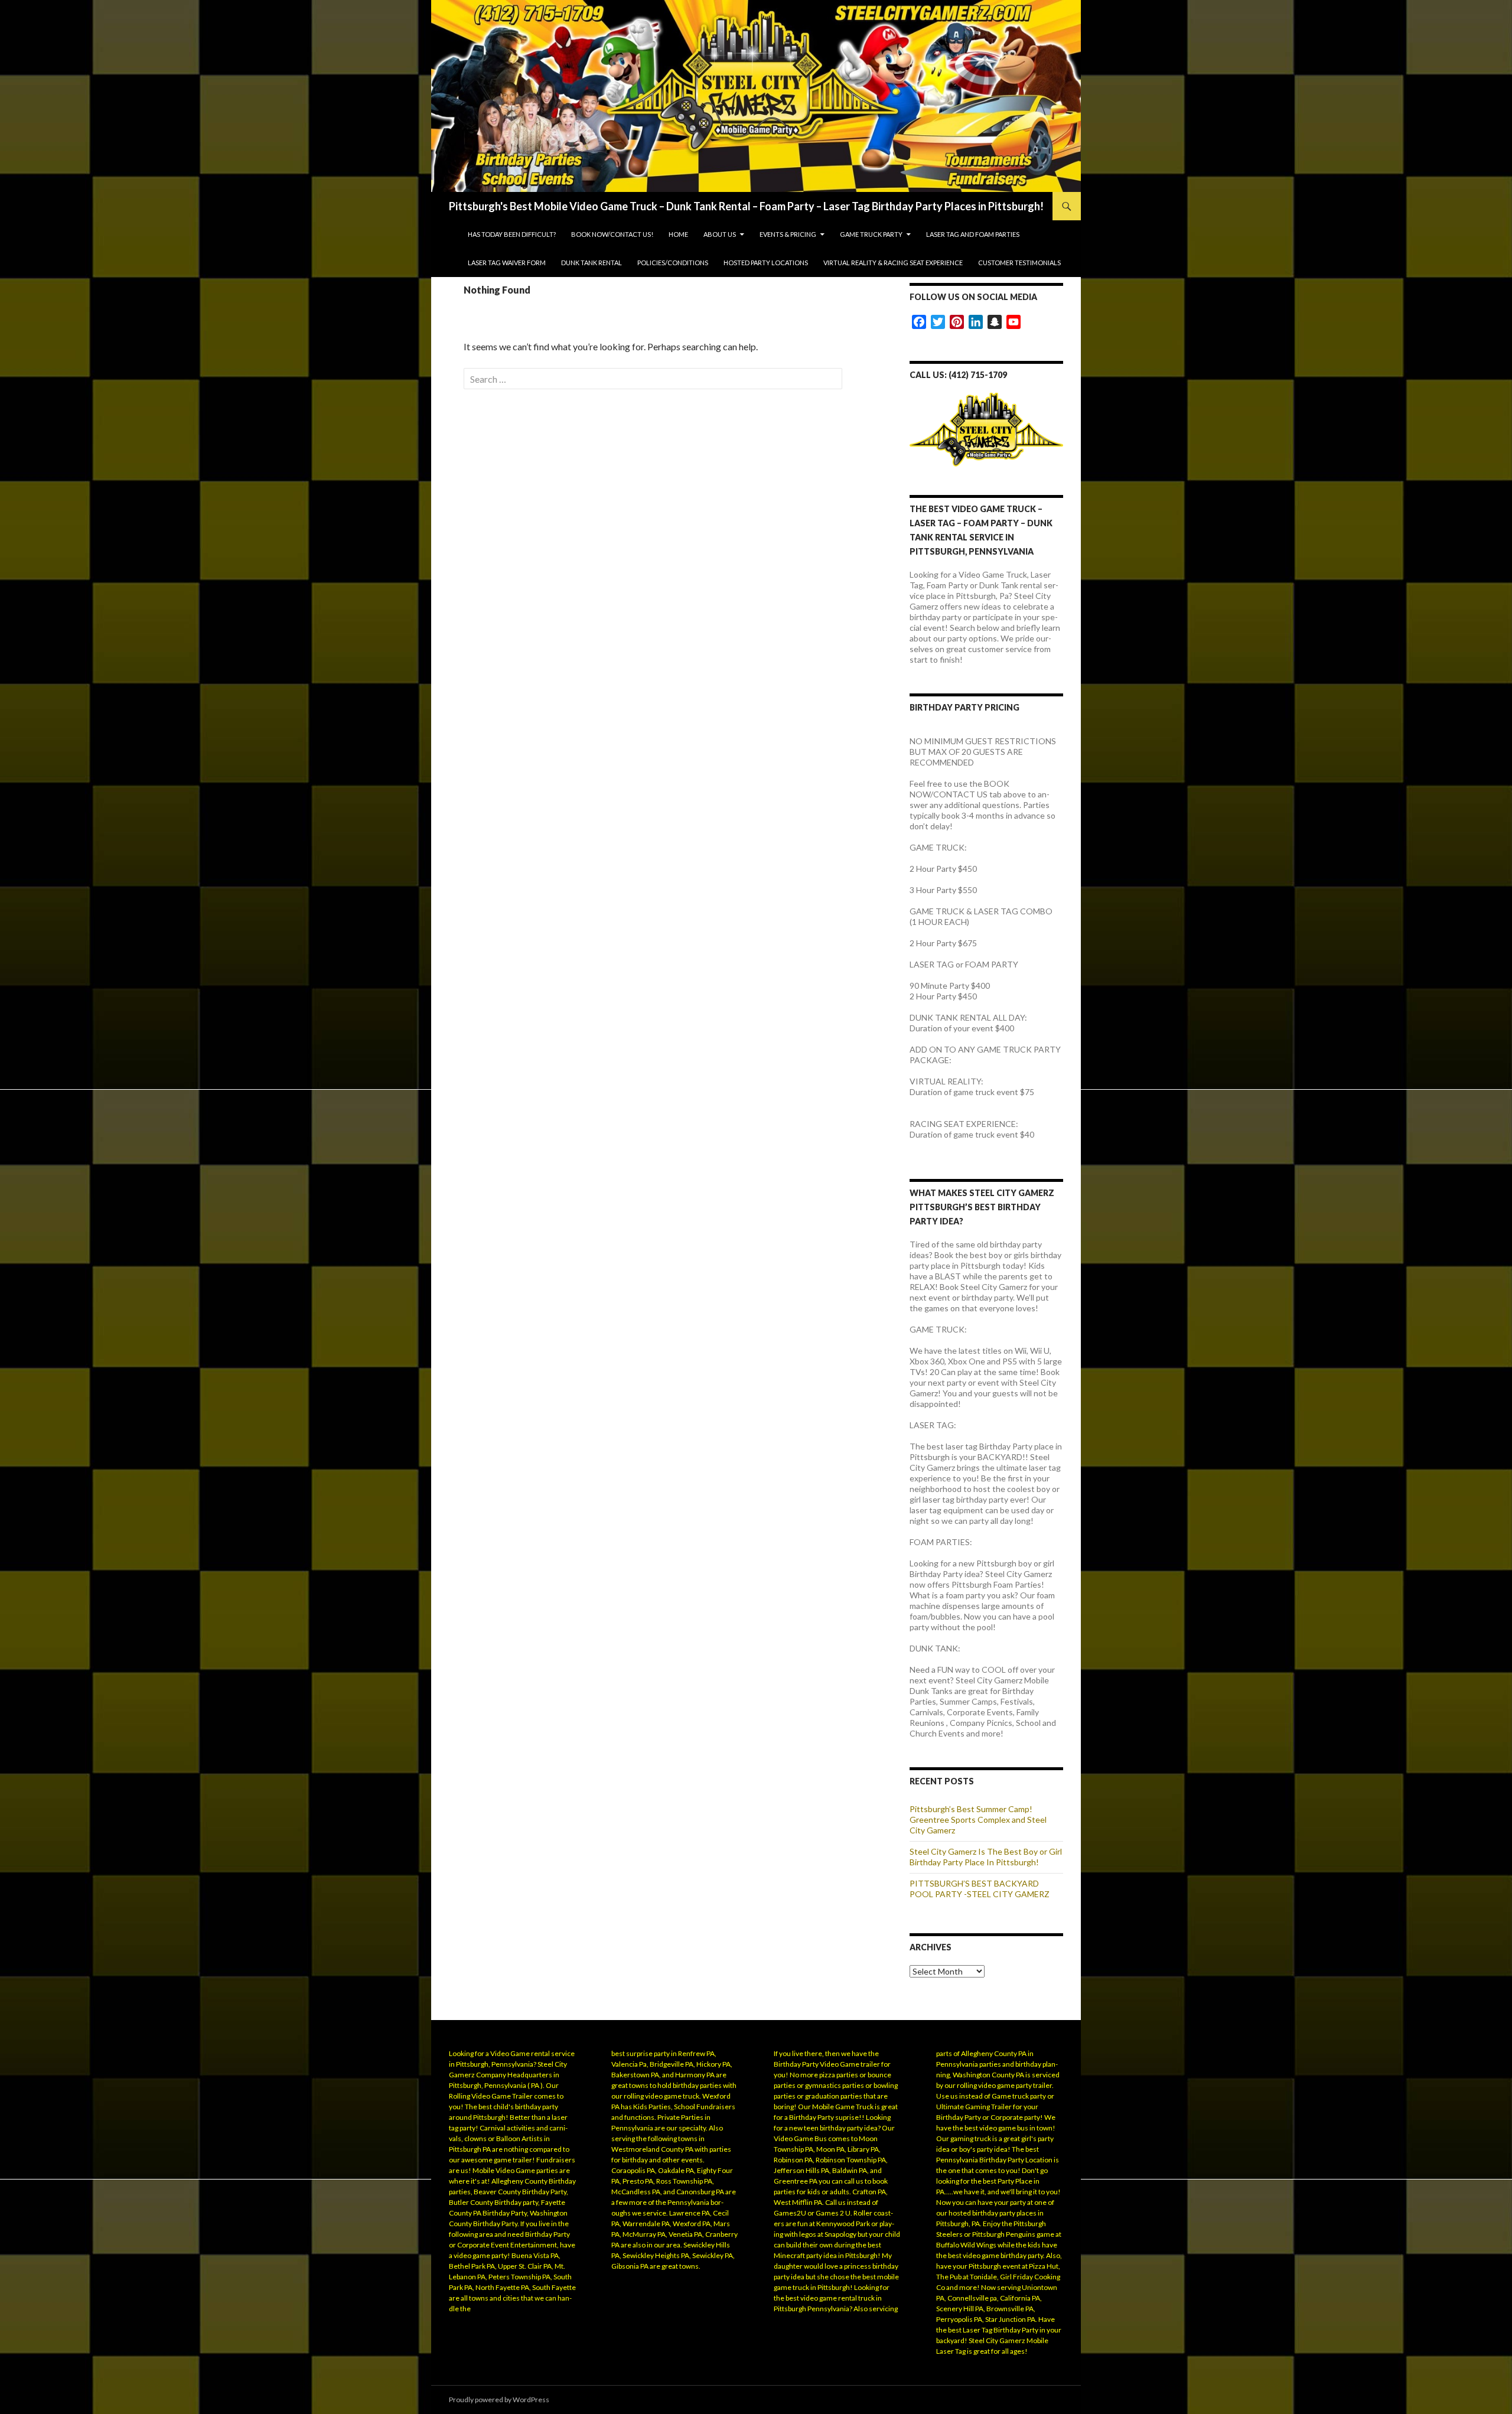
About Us (720, 234)
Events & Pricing (788, 234)
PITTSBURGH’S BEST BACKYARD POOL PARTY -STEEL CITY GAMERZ (980, 1889)
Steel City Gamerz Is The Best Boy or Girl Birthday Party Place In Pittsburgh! (986, 1857)
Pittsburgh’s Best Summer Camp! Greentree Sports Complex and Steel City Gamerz (978, 1820)
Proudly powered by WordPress (499, 2400)
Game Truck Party (871, 234)
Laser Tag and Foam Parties (973, 234)
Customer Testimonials (1019, 263)
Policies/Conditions (673, 263)
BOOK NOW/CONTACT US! (612, 234)
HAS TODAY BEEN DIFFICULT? (512, 234)
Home (678, 234)
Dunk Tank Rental (592, 263)
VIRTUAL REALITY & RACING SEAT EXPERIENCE (893, 263)
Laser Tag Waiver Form (507, 263)
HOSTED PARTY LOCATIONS (766, 263)
